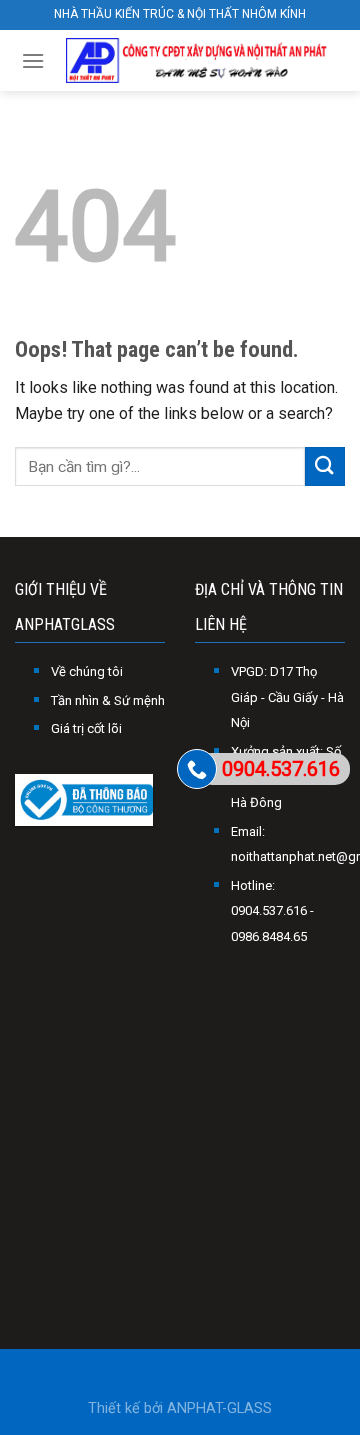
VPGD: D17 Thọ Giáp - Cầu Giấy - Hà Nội (287, 697)
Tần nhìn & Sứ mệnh (108, 700)
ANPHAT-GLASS (219, 1408)
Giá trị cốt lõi (86, 728)
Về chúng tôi (87, 671)
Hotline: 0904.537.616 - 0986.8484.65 (272, 911)
